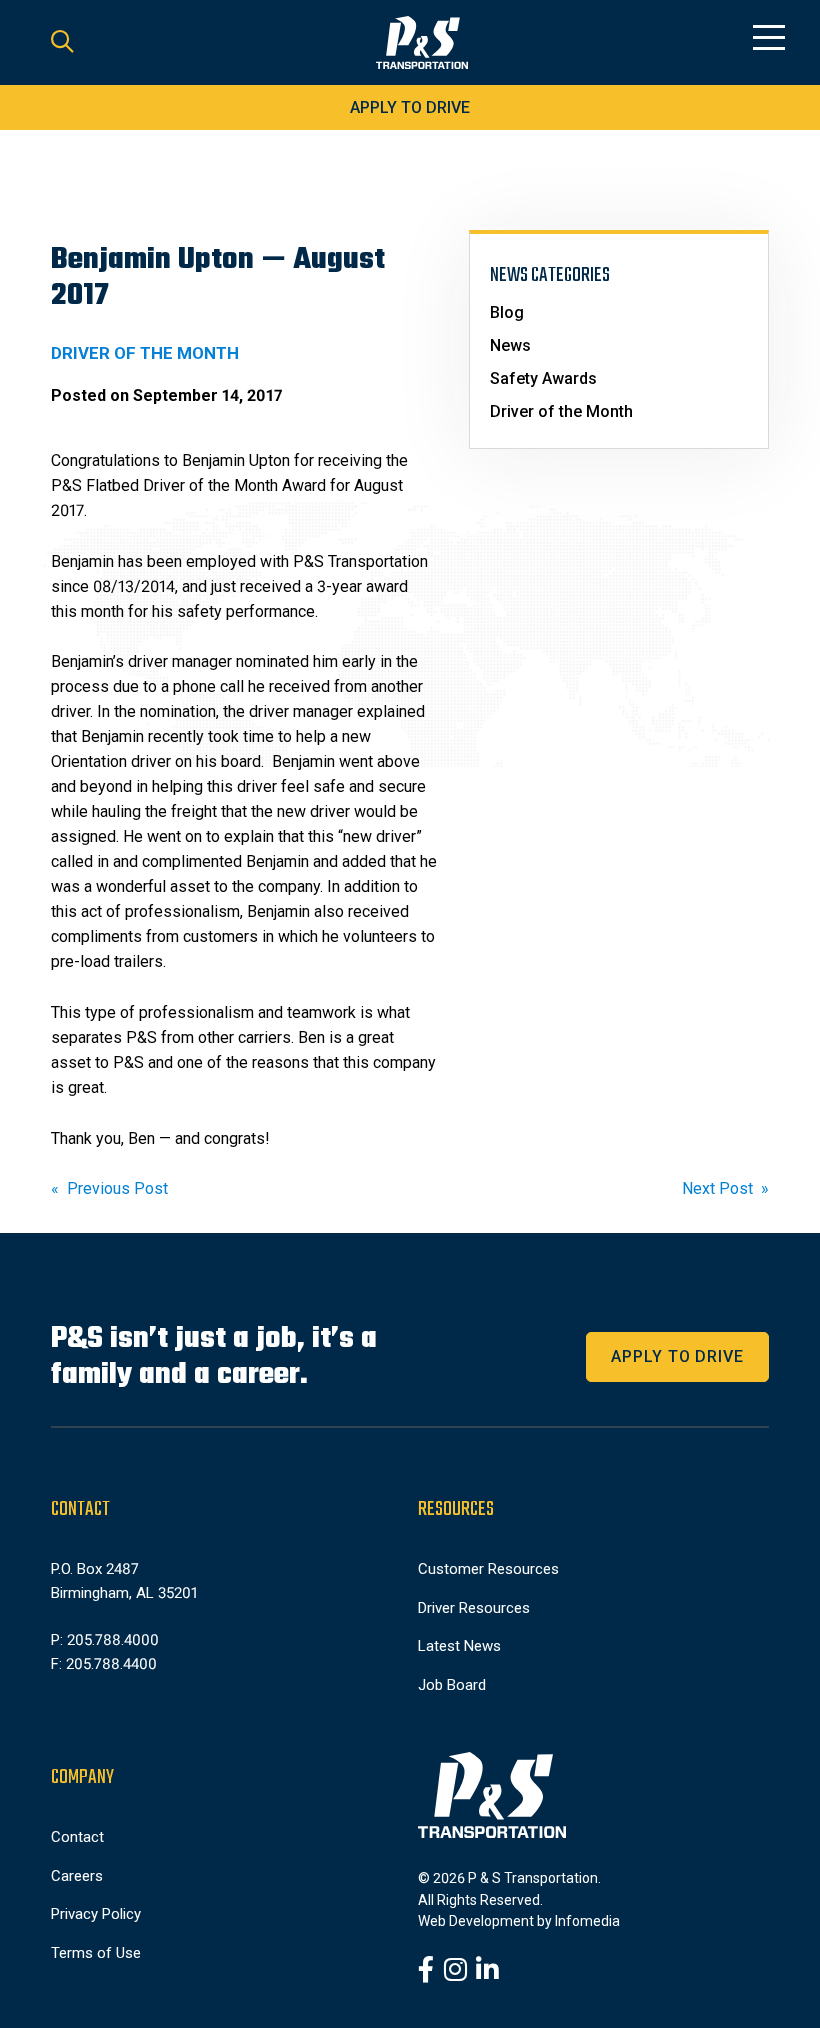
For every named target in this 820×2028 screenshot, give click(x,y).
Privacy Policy (96, 1914)
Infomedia (587, 1921)
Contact (77, 1837)
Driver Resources (474, 1608)
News (510, 345)
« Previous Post (109, 1188)
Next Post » (725, 1188)
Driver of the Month (561, 411)
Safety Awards (543, 378)
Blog (507, 312)
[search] (62, 43)
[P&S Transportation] (422, 43)
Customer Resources (488, 1569)
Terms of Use (96, 1953)
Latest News (459, 1646)
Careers (77, 1876)
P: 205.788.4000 (105, 1640)
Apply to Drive (410, 107)
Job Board (452, 1685)
